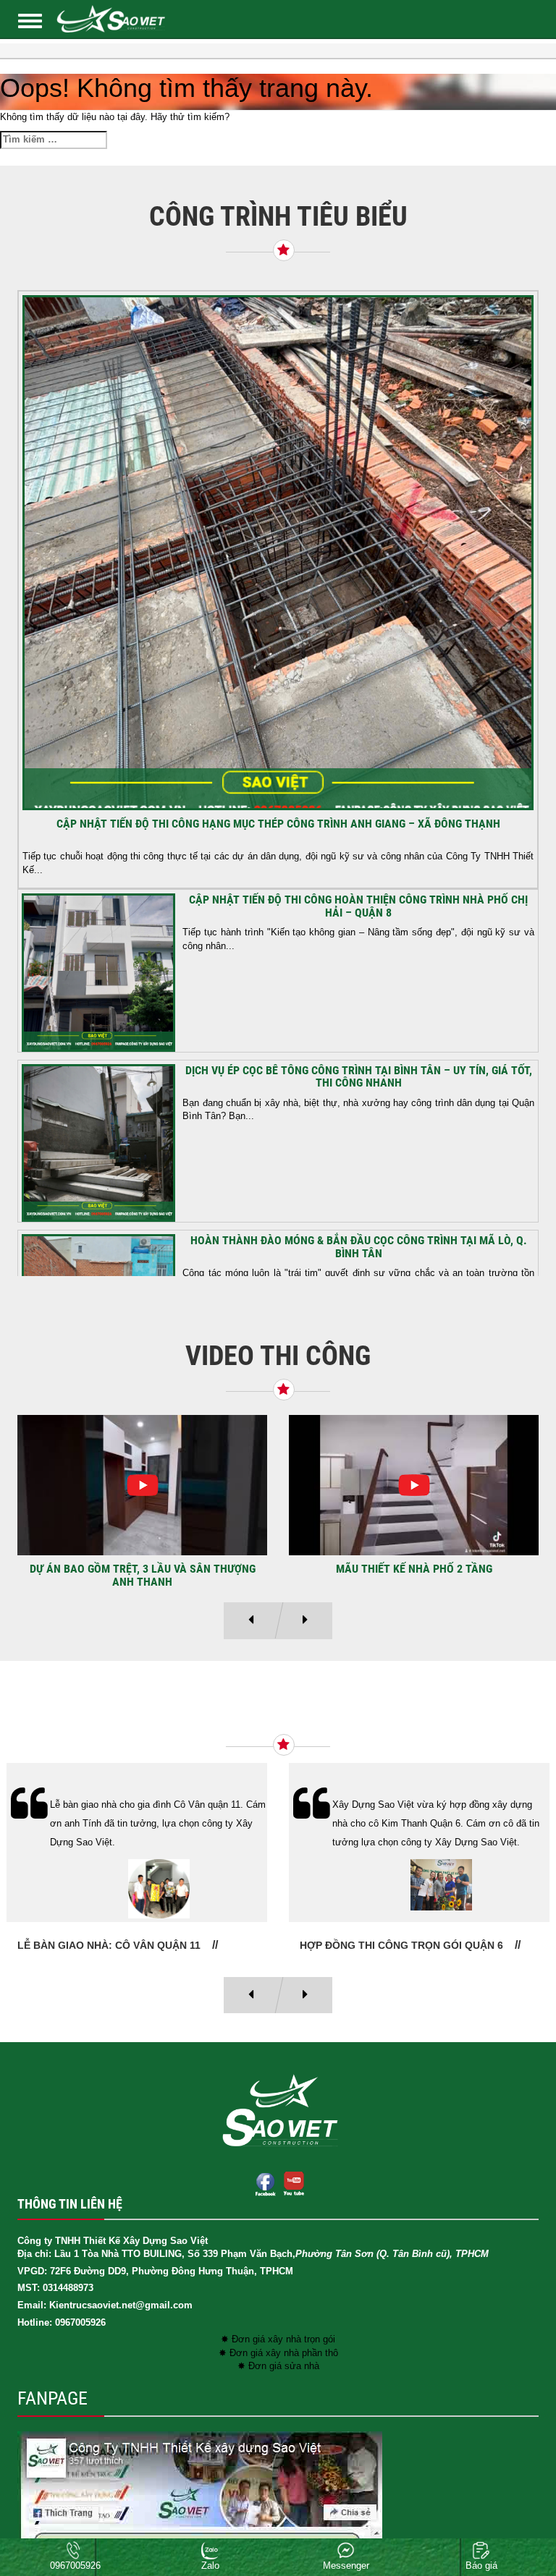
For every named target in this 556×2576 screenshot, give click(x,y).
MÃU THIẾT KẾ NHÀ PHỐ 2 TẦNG (414, 1569)
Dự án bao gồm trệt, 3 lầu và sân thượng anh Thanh (143, 1575)
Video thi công (278, 1356)
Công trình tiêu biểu (278, 216)
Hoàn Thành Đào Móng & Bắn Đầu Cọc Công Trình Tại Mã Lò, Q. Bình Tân (359, 1247)
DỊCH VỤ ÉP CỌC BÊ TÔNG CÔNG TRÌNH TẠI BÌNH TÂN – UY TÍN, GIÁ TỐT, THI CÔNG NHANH (359, 1077)
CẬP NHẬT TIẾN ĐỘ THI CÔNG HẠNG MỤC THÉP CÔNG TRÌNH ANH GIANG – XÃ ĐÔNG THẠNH (278, 824)
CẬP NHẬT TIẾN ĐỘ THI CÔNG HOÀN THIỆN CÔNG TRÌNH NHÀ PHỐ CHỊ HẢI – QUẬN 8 (358, 906)
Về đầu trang (519, 2514)
